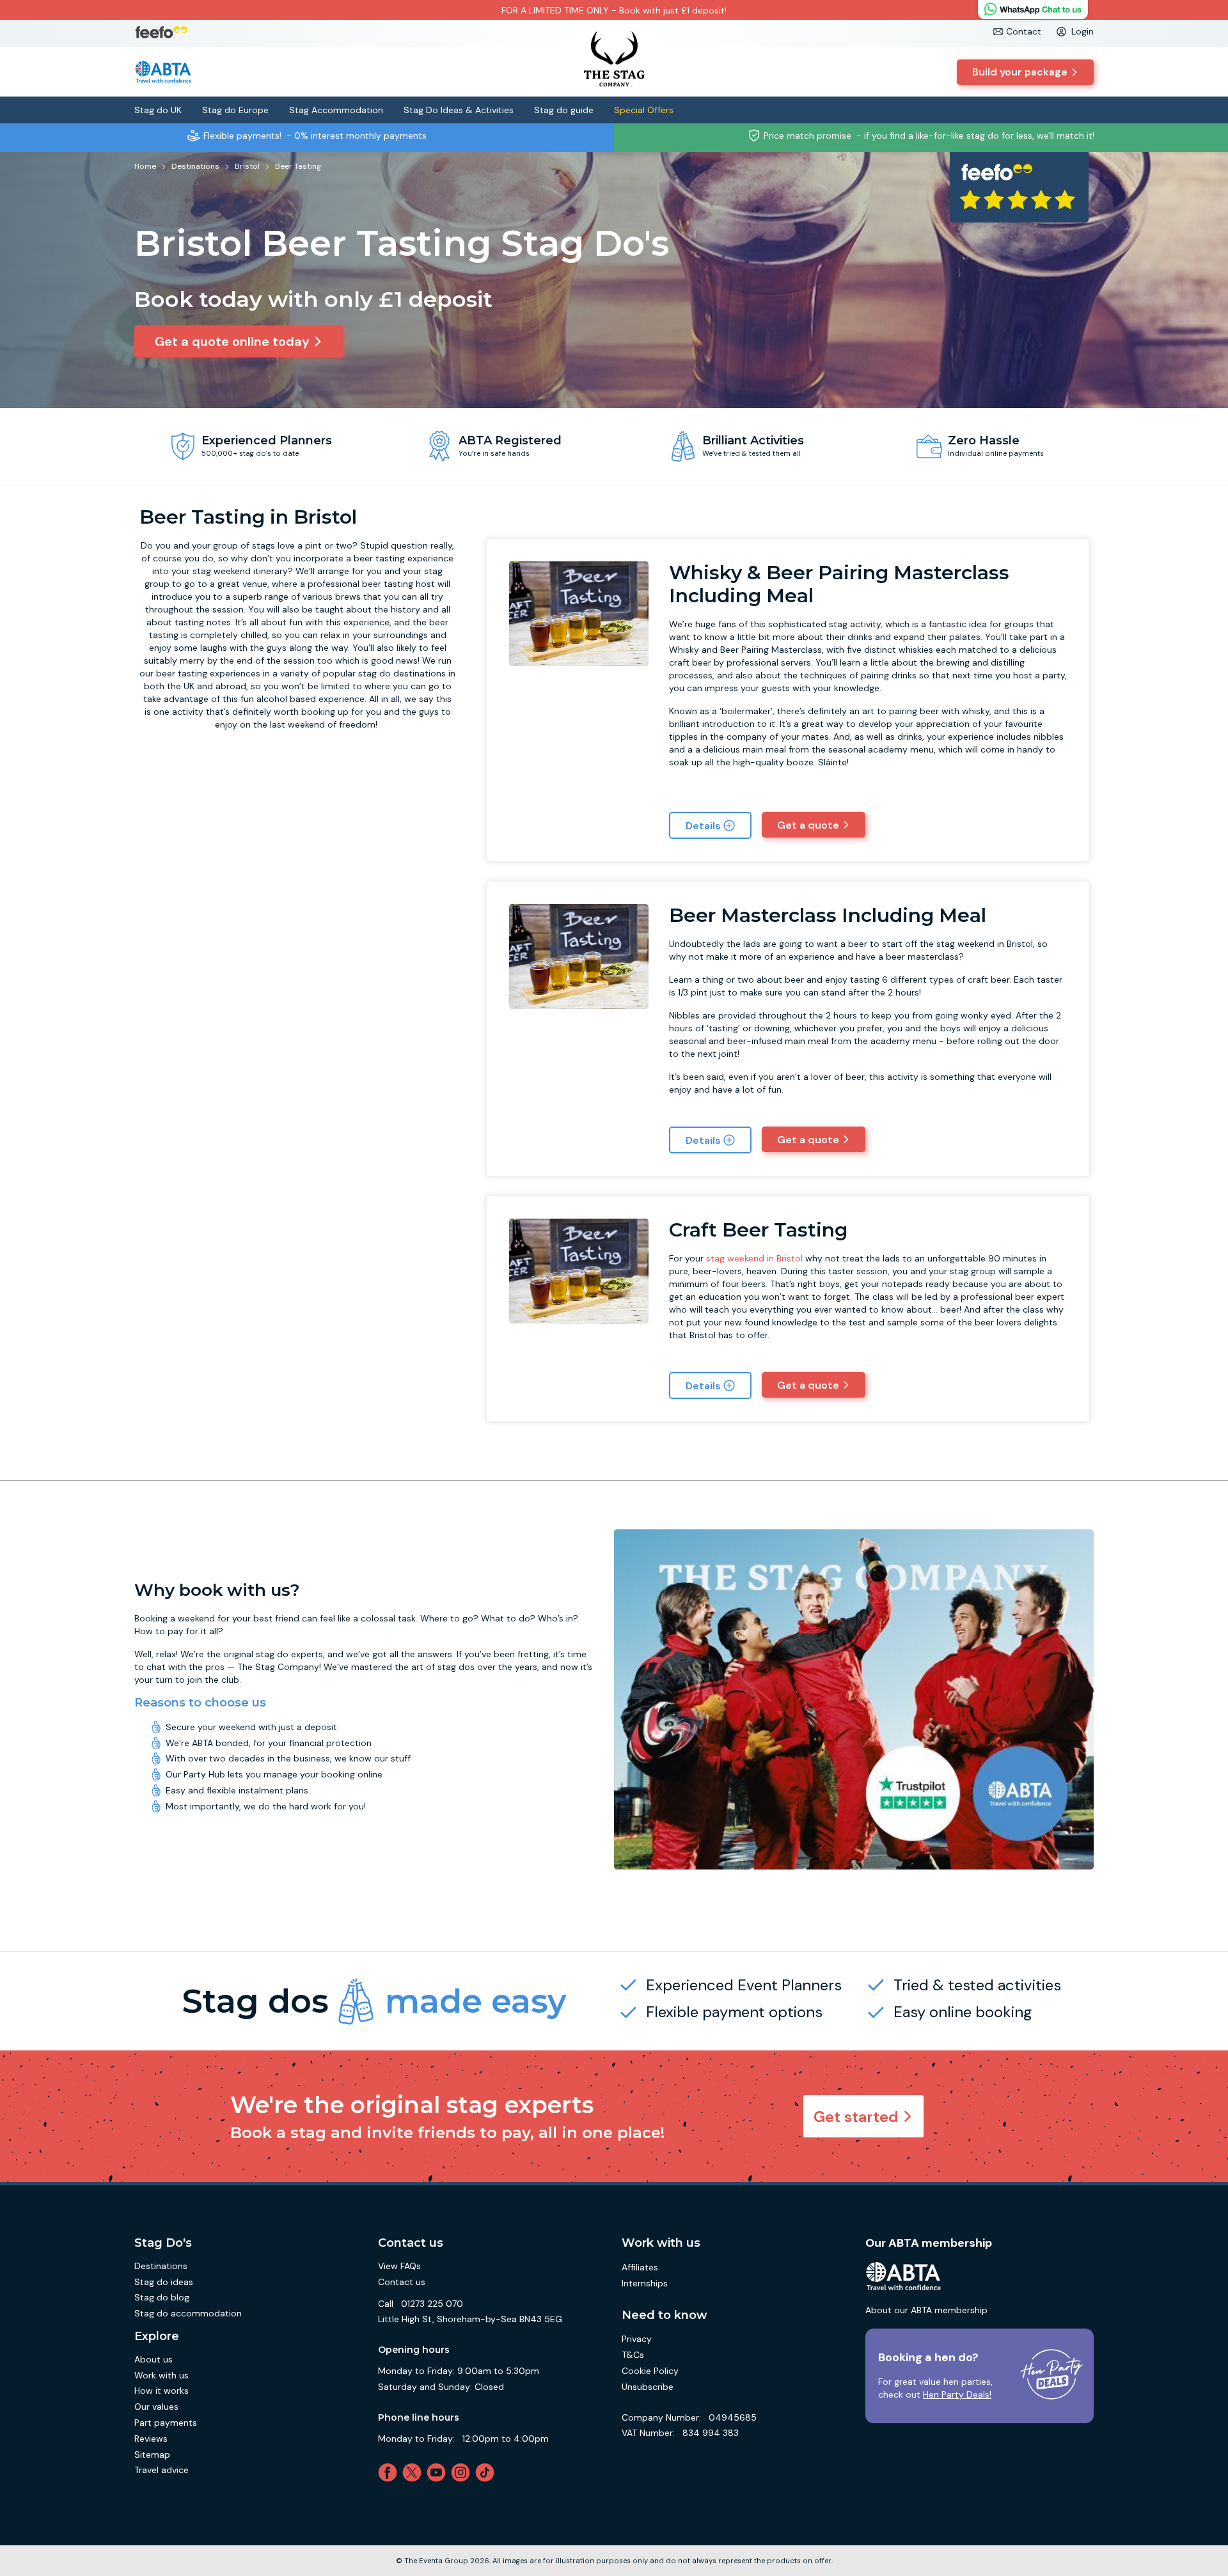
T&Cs (633, 2355)
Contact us (402, 2282)
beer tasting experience (404, 558)
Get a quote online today (232, 341)
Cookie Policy (650, 2371)
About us (153, 2359)
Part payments (166, 2423)
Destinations (161, 2266)
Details (703, 826)
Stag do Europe (235, 110)
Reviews (151, 2439)
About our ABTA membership (926, 2310)
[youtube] (439, 2472)
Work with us (161, 2375)
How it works (161, 2391)
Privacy (637, 2339)
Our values (156, 2407)
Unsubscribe (648, 2387)
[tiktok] (487, 2472)
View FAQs (399, 2266)
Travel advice (161, 2470)
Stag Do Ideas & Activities (459, 110)
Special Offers (644, 110)
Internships (645, 2283)
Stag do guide (564, 110)
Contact (1024, 31)
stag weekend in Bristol (754, 1258)
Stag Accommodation (336, 110)
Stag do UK (158, 110)
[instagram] (463, 2472)
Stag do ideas (164, 2282)
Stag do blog (162, 2297)
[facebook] (390, 2472)
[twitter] (414, 2472)
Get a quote (808, 825)
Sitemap (152, 2455)
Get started (856, 2117)
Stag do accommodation (188, 2313)
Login (1082, 31)
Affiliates (640, 2267)
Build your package (1020, 72)
